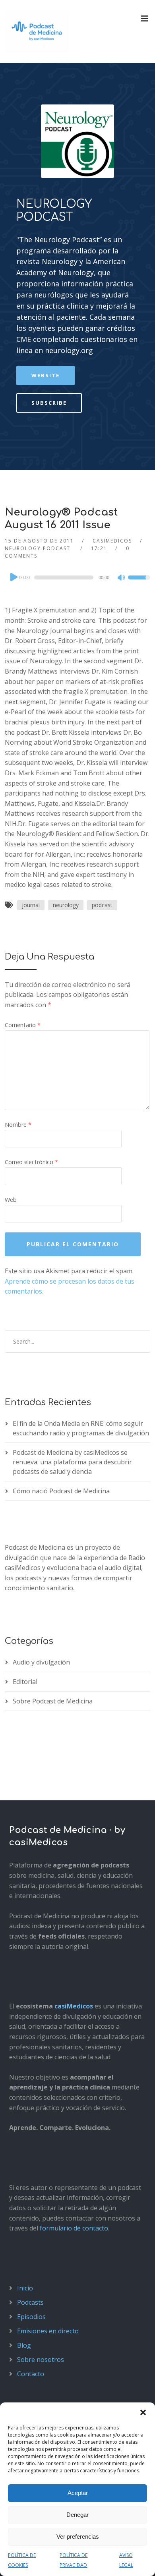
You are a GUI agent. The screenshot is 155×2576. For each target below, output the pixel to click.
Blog (24, 2345)
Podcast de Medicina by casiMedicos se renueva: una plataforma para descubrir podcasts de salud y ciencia (72, 1462)
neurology (66, 905)
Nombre (18, 1125)
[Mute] (122, 578)
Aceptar (78, 2493)
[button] (143, 2412)
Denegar (77, 2515)
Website (46, 375)
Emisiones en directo (48, 2331)
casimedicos (112, 541)
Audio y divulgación (41, 1662)
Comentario (23, 1025)
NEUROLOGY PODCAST (54, 211)
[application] (78, 577)
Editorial (25, 1682)
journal (31, 905)
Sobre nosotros (41, 2360)
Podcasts (30, 2302)
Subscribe (49, 403)
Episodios (31, 2317)
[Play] (13, 577)
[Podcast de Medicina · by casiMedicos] (37, 31)
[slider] (139, 583)
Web (11, 1200)
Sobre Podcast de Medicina (53, 1701)
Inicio (25, 2288)
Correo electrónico (31, 1162)
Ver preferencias (78, 2536)
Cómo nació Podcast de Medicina (61, 1491)
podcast (102, 905)
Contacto (31, 2374)
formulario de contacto (74, 2228)
